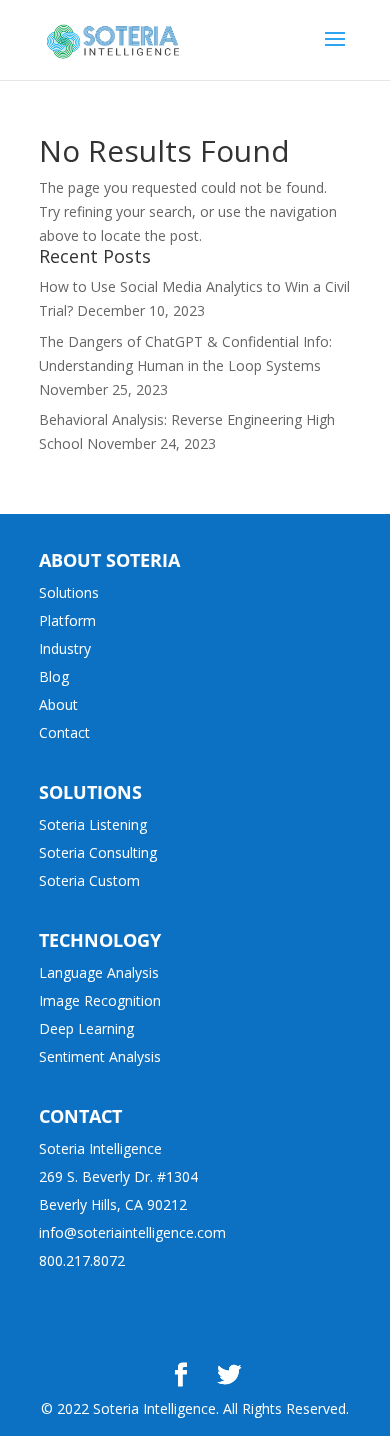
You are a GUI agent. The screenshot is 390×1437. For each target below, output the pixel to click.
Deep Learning (86, 1028)
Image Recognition (100, 1000)
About (58, 704)
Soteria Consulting (98, 852)
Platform (67, 620)
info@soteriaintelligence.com (132, 1232)
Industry (65, 648)
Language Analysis (99, 972)
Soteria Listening (93, 824)
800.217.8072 (82, 1260)
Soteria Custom (89, 880)
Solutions (69, 592)
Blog (54, 676)
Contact (64, 732)
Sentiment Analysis (100, 1056)
